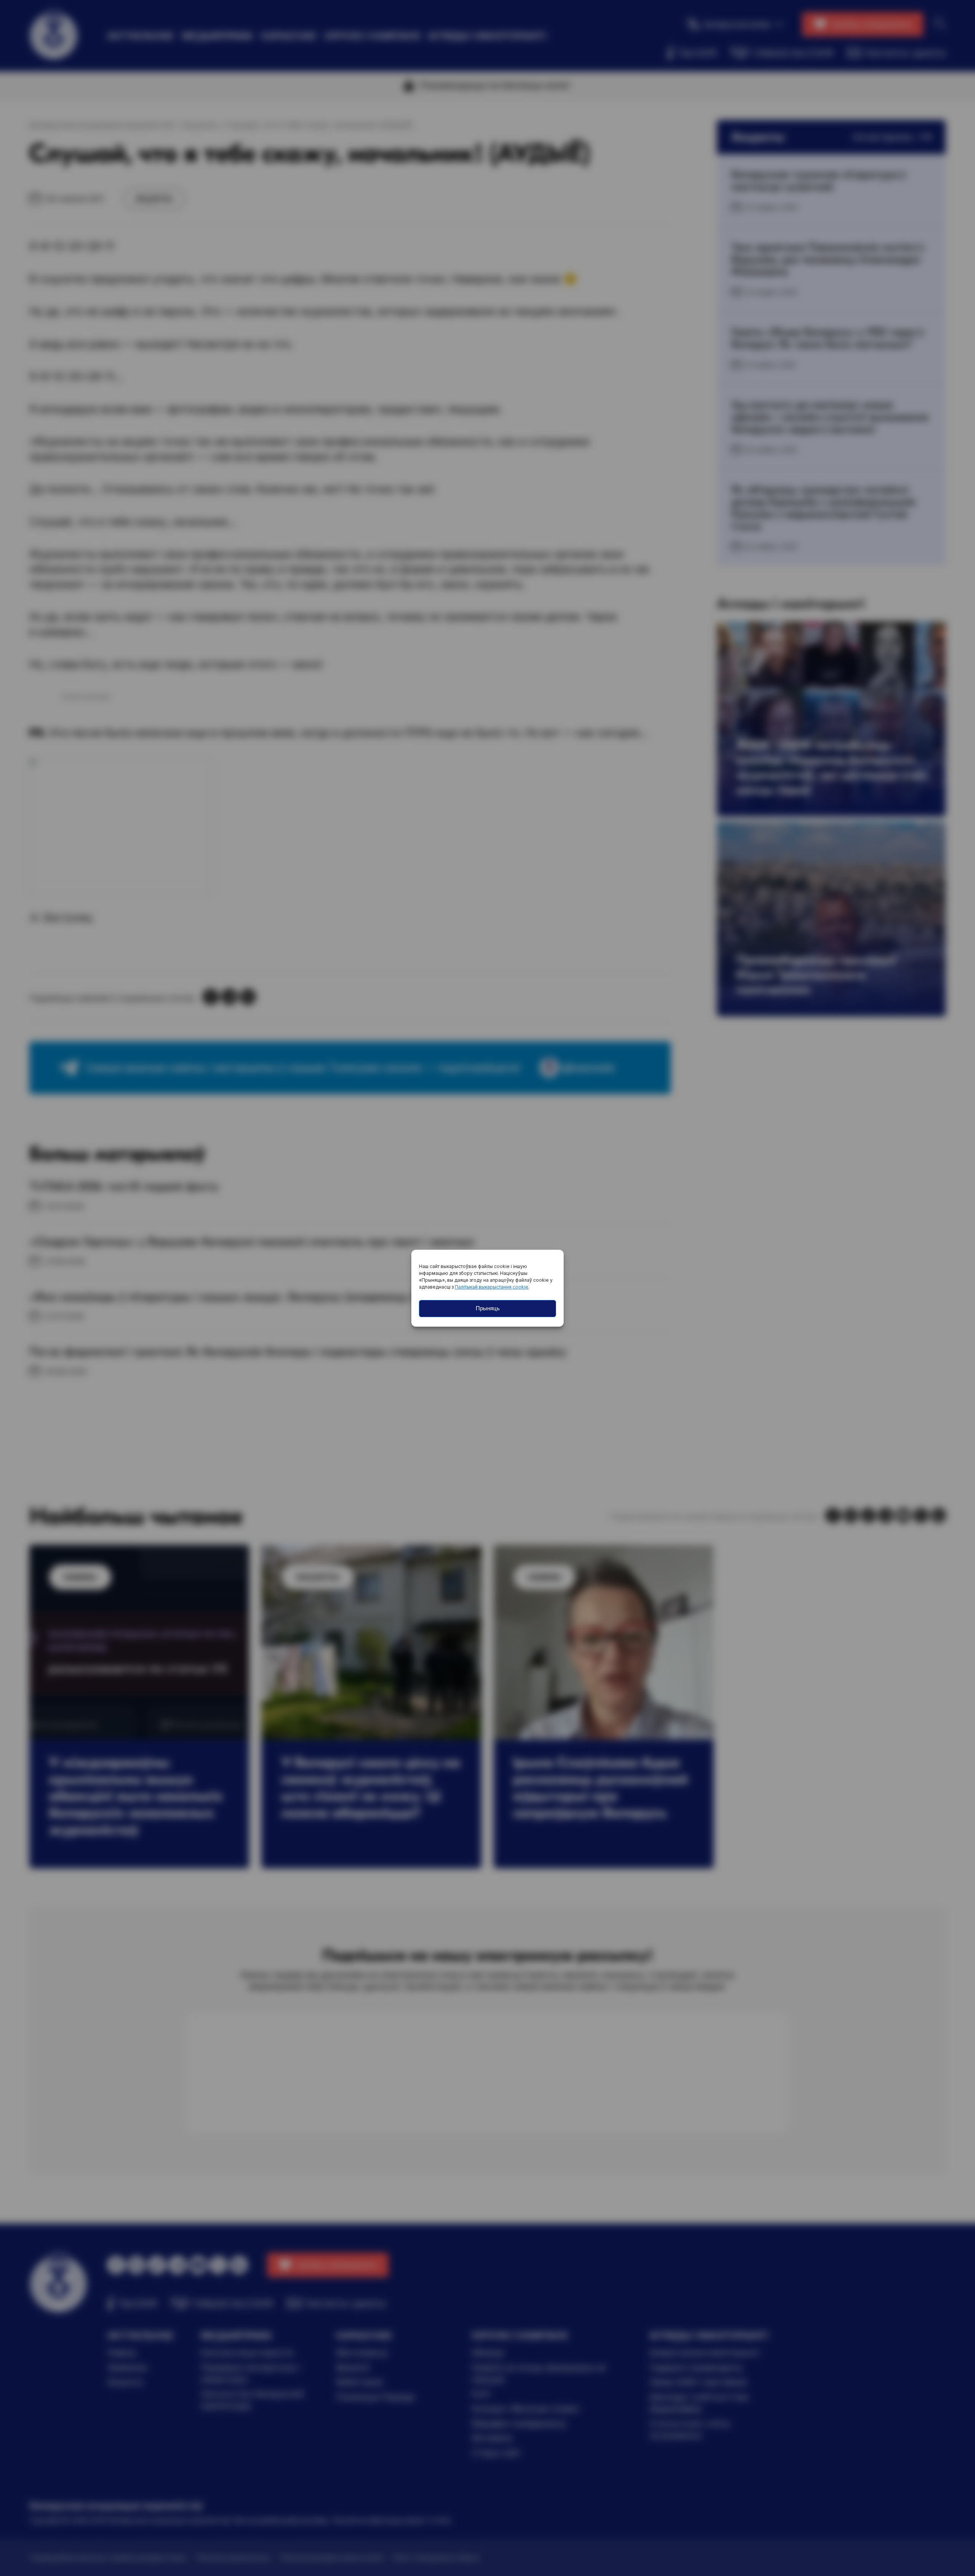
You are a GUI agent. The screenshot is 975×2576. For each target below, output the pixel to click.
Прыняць (488, 1308)
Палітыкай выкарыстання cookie (491, 1287)
